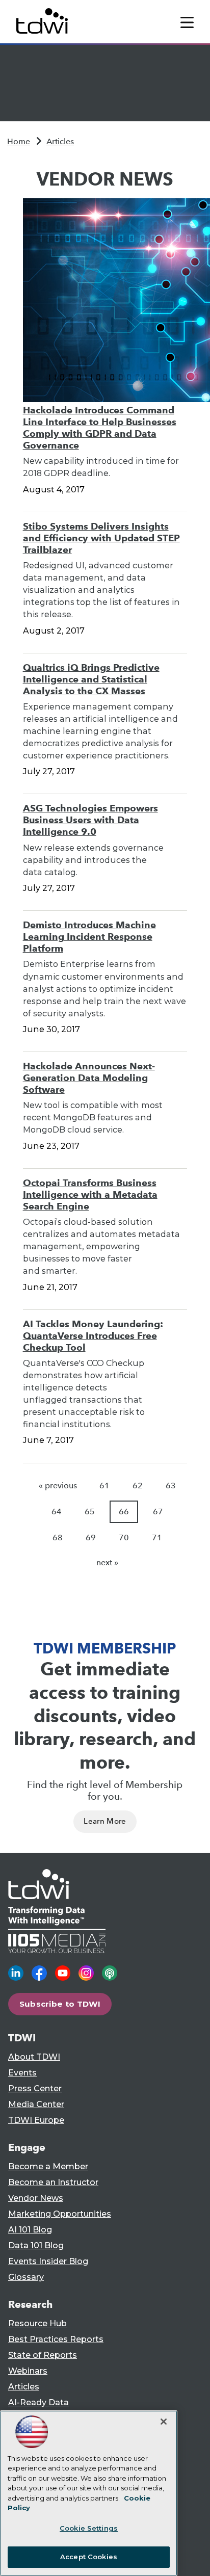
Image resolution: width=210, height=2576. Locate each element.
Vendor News (36, 2198)
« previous (58, 1486)
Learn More (105, 1821)
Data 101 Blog (36, 2245)
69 (91, 1537)
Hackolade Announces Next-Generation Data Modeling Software (89, 1078)
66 (124, 1512)
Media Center (36, 2104)
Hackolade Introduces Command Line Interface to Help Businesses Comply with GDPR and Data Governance (100, 428)
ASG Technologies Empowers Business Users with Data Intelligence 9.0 (90, 820)
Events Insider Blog (48, 2261)
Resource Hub (37, 2323)
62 (138, 1486)
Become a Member (48, 2166)
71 (157, 1537)
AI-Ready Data (38, 2402)
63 (171, 1486)
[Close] (164, 2422)
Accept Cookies (89, 2557)
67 (158, 1512)
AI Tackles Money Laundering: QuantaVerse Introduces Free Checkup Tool (93, 1336)
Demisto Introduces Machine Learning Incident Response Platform (89, 937)
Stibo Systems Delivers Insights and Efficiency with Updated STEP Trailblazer (101, 538)
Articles (60, 141)
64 (57, 1512)
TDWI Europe (36, 2120)
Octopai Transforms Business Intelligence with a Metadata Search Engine (90, 1194)
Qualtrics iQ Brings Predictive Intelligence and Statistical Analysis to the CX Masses (91, 679)
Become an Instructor (53, 2182)
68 (58, 1537)
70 (124, 1537)
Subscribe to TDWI (60, 2004)
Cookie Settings (89, 2528)
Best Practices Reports (56, 2339)
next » (107, 1562)
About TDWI (34, 2057)
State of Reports (43, 2355)
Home (19, 141)
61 (104, 1486)
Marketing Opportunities (60, 2214)
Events (22, 2073)
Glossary (26, 2277)
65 (90, 1512)
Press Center (35, 2088)
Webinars (28, 2371)
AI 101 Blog (30, 2230)
